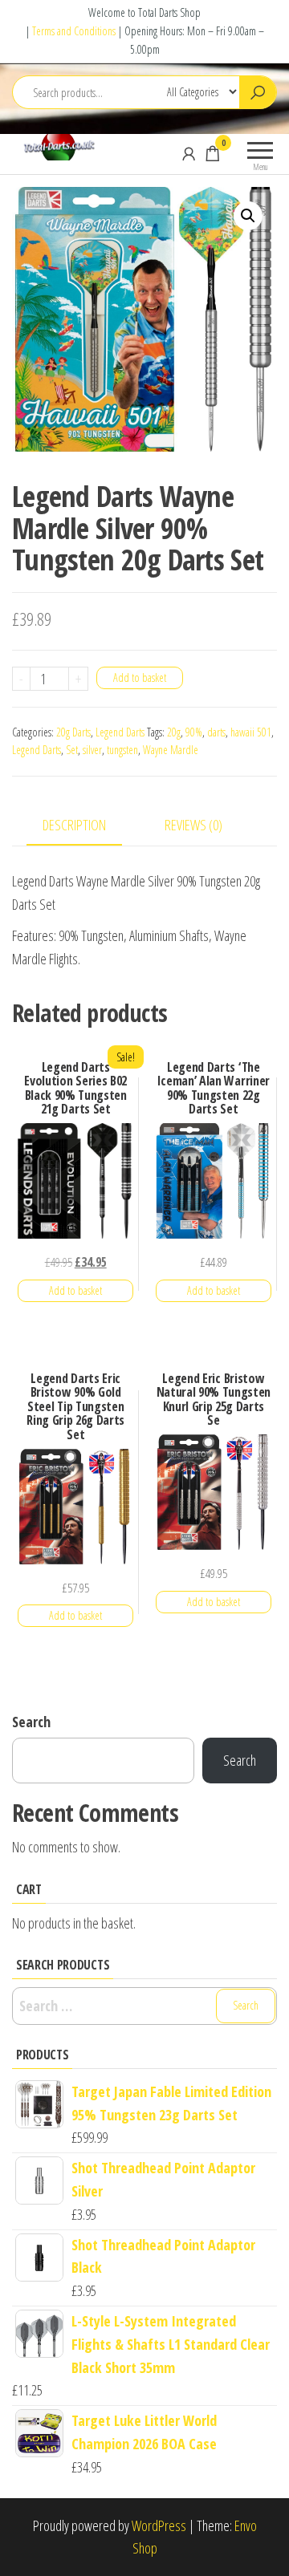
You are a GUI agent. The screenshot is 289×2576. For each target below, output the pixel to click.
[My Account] (189, 153)
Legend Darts (120, 732)
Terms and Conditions (74, 31)
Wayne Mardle (171, 750)
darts (216, 732)
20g (174, 732)
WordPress (159, 2525)
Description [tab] (74, 825)
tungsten (122, 750)
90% (194, 732)
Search (31, 1722)
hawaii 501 (251, 732)
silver (92, 750)
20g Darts (73, 732)
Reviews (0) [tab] (193, 825)
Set (72, 750)
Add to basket (140, 677)
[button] (248, 216)
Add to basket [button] (75, 1290)
